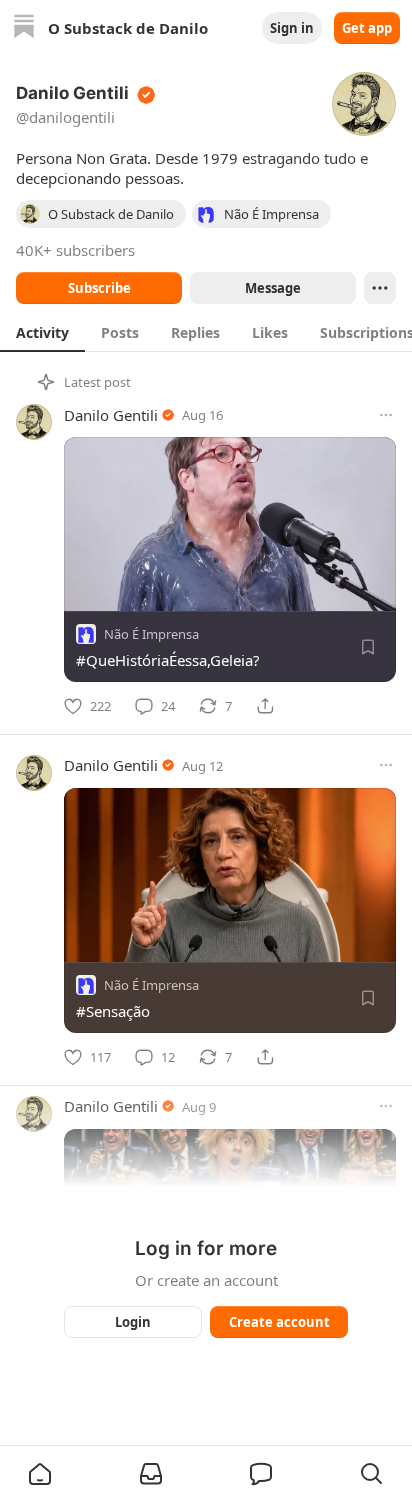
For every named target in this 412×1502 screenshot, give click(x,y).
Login (133, 1322)
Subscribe (99, 288)
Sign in (292, 28)
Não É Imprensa (151, 634)
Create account (279, 1322)
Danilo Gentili (111, 415)
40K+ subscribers (75, 250)
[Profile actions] (380, 288)
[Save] (368, 647)
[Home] (24, 28)
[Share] (265, 706)
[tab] (42, 332)
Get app (367, 28)
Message (273, 288)
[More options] (386, 415)
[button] (40, 1474)
